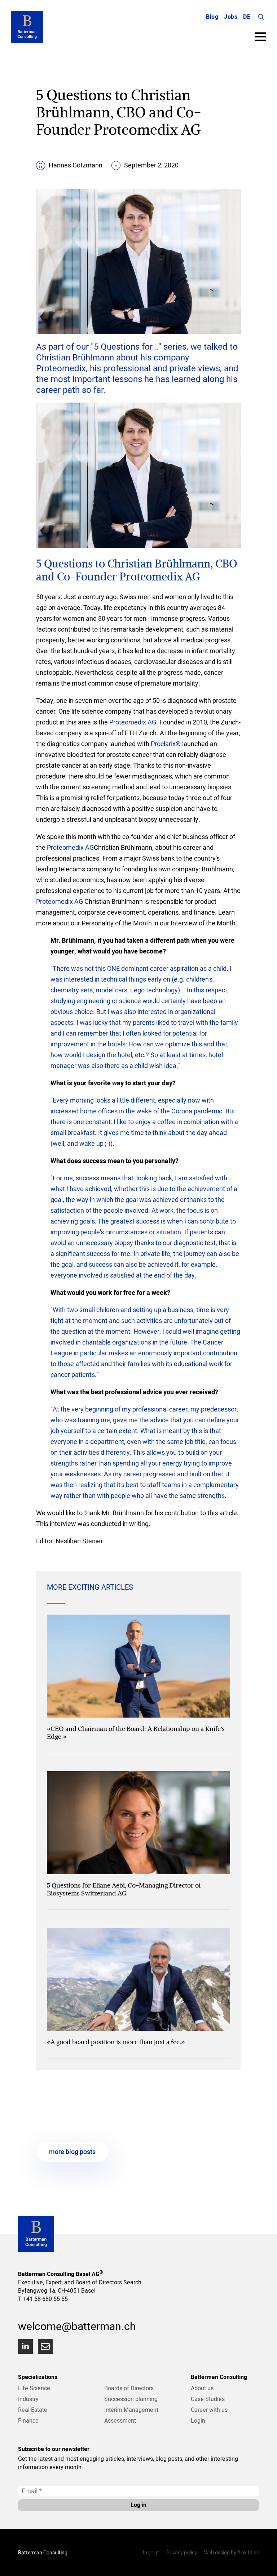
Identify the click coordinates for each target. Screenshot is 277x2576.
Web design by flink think (232, 2553)
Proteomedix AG (133, 722)
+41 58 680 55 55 (45, 2299)
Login (198, 2420)
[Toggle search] (261, 17)
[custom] (45, 2346)
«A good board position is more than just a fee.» (116, 2042)
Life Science (34, 2388)
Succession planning (131, 2399)
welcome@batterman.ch (77, 2326)
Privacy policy (182, 2553)
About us (202, 2388)
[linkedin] (25, 2346)
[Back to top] (263, 2562)
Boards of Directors (129, 2388)
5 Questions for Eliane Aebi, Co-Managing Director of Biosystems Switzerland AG (124, 1889)
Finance (28, 2420)
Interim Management (131, 2410)
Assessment (120, 2420)
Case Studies (208, 2399)
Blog (212, 17)
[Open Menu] (260, 37)
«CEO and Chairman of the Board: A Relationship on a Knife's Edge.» (136, 1733)
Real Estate (33, 2410)
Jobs (231, 17)
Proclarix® (166, 744)
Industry (28, 2399)
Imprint (151, 2553)
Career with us (209, 2410)
